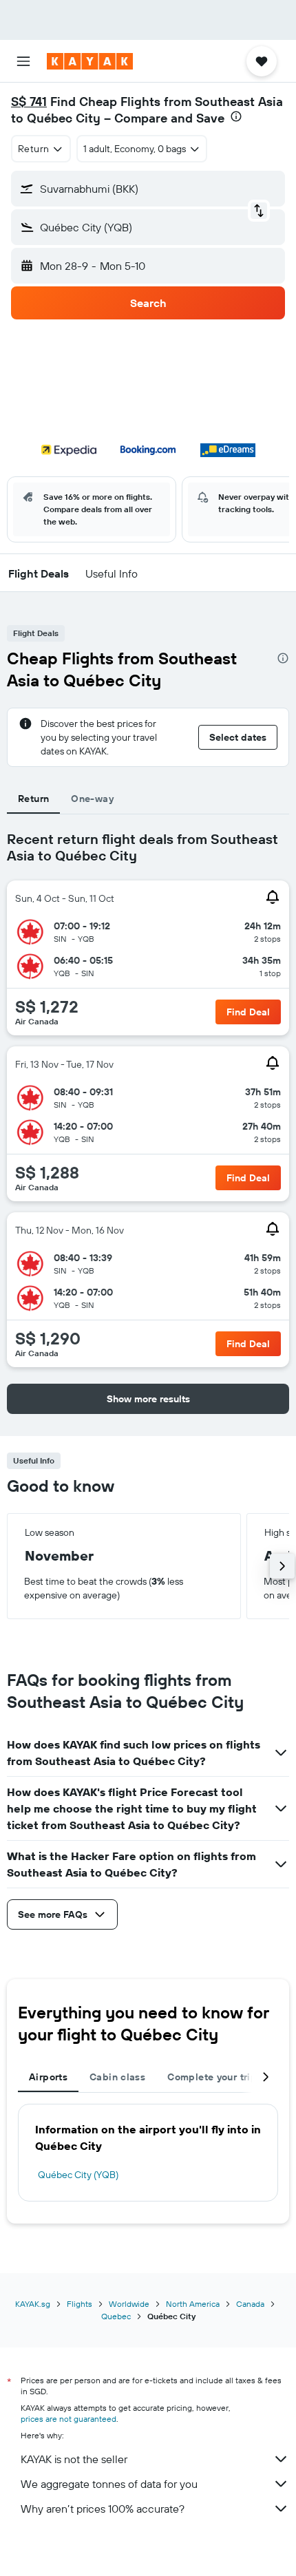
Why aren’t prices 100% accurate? (103, 2509)
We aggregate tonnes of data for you (109, 2484)
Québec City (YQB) (78, 2175)
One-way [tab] (92, 799)
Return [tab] (33, 799)
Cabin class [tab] (117, 2077)
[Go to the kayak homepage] (90, 61)
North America (193, 2304)
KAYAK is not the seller (74, 2459)
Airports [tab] (48, 2077)
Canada (250, 2304)
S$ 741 (29, 102)
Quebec (116, 2316)
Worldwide (129, 2304)
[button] (23, 61)
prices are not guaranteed (68, 2419)
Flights (80, 2304)
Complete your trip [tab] (212, 2077)
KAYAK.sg (33, 2304)
